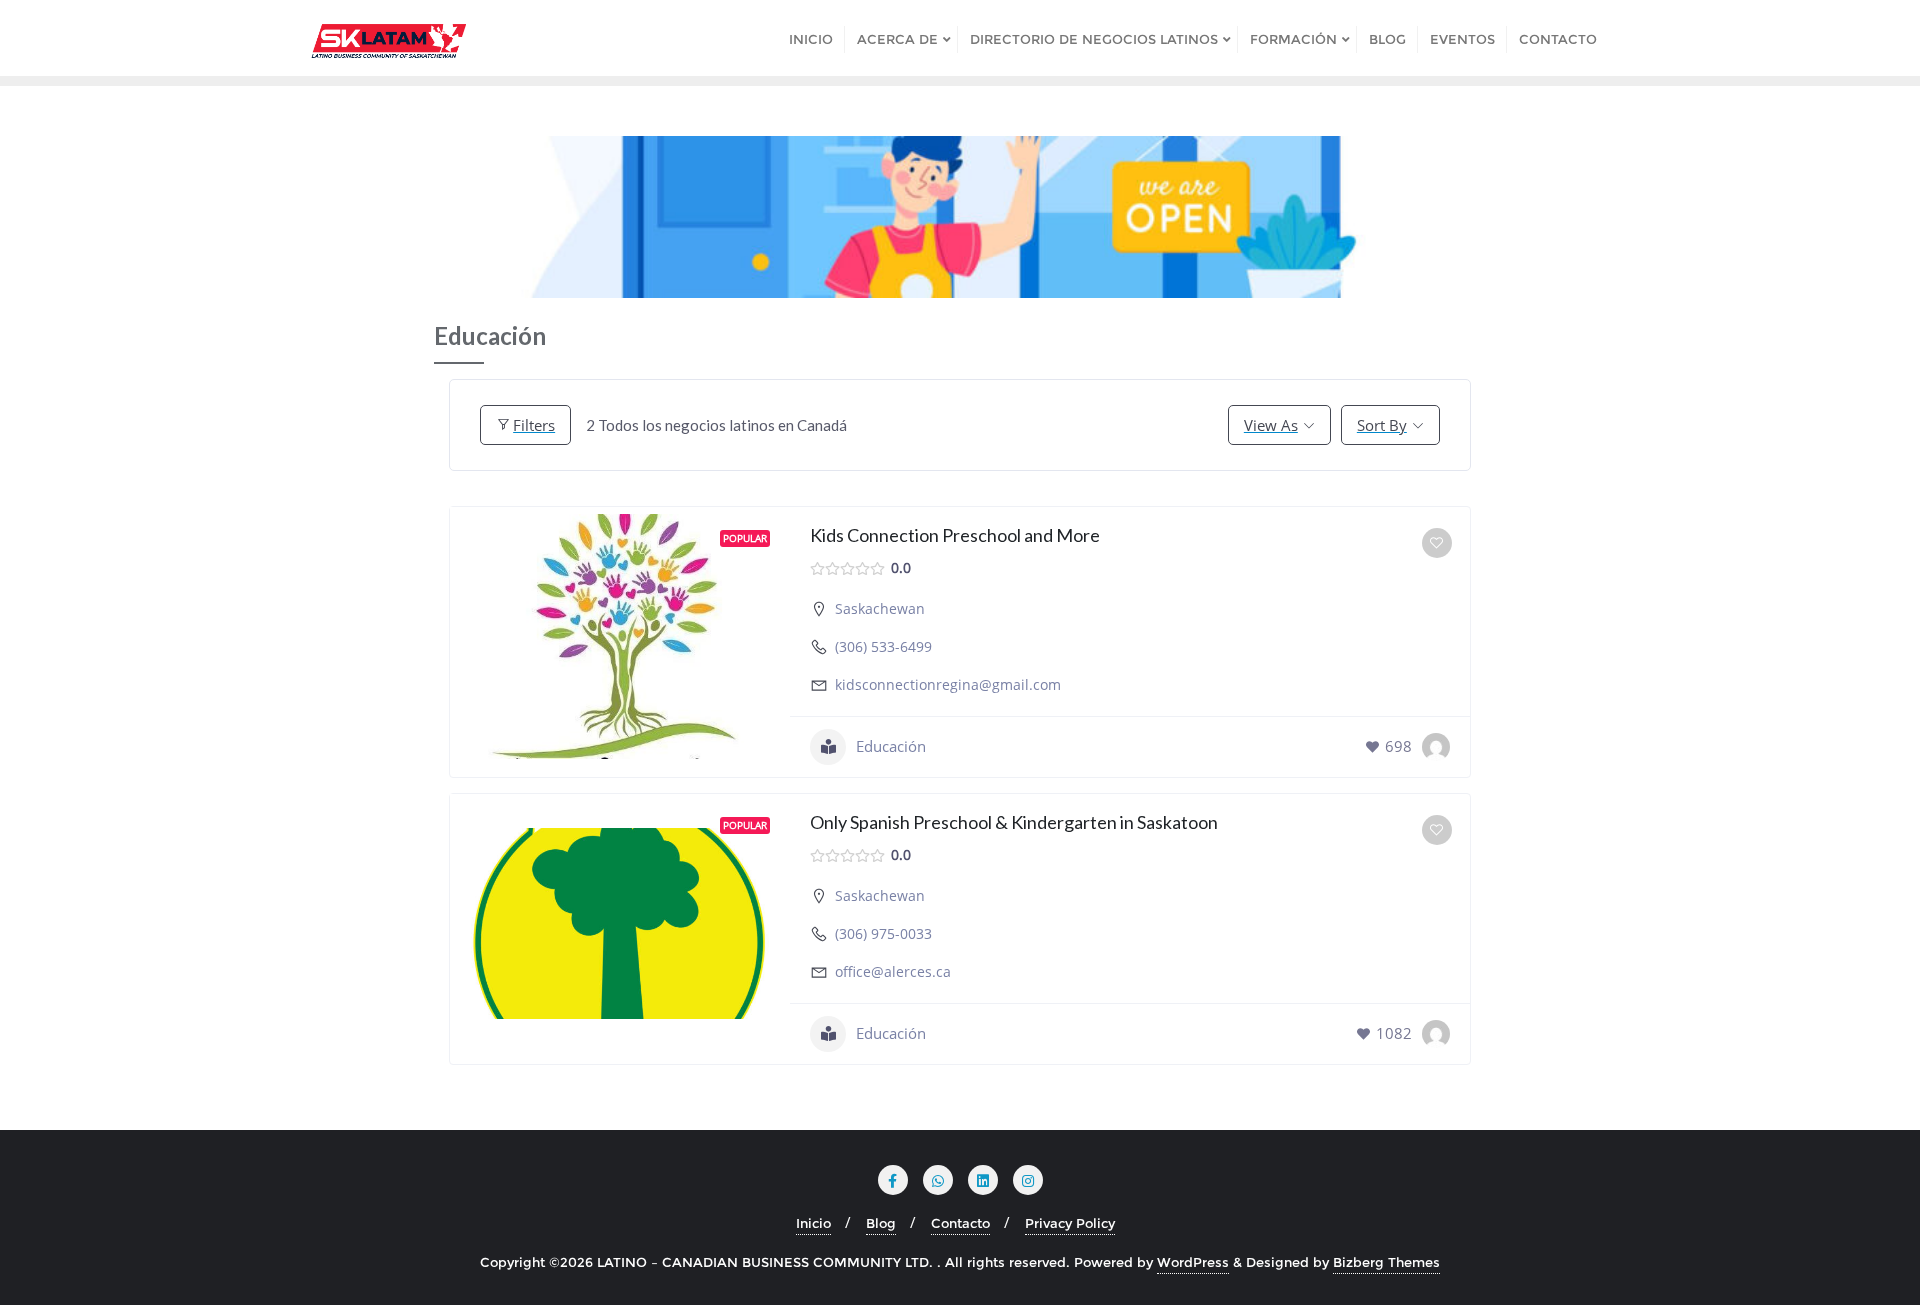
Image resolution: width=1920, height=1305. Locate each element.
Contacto (960, 1223)
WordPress (1193, 1262)
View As (1271, 425)
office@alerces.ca (893, 971)
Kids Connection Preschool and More (955, 535)
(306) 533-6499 (883, 646)
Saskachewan (880, 608)
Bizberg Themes (1386, 1262)
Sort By (1382, 425)
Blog (881, 1223)
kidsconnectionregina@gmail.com (948, 684)
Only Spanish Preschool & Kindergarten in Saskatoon (1014, 822)
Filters (534, 425)
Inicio (813, 1223)
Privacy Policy (1070, 1223)
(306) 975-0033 (883, 933)
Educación (891, 746)
